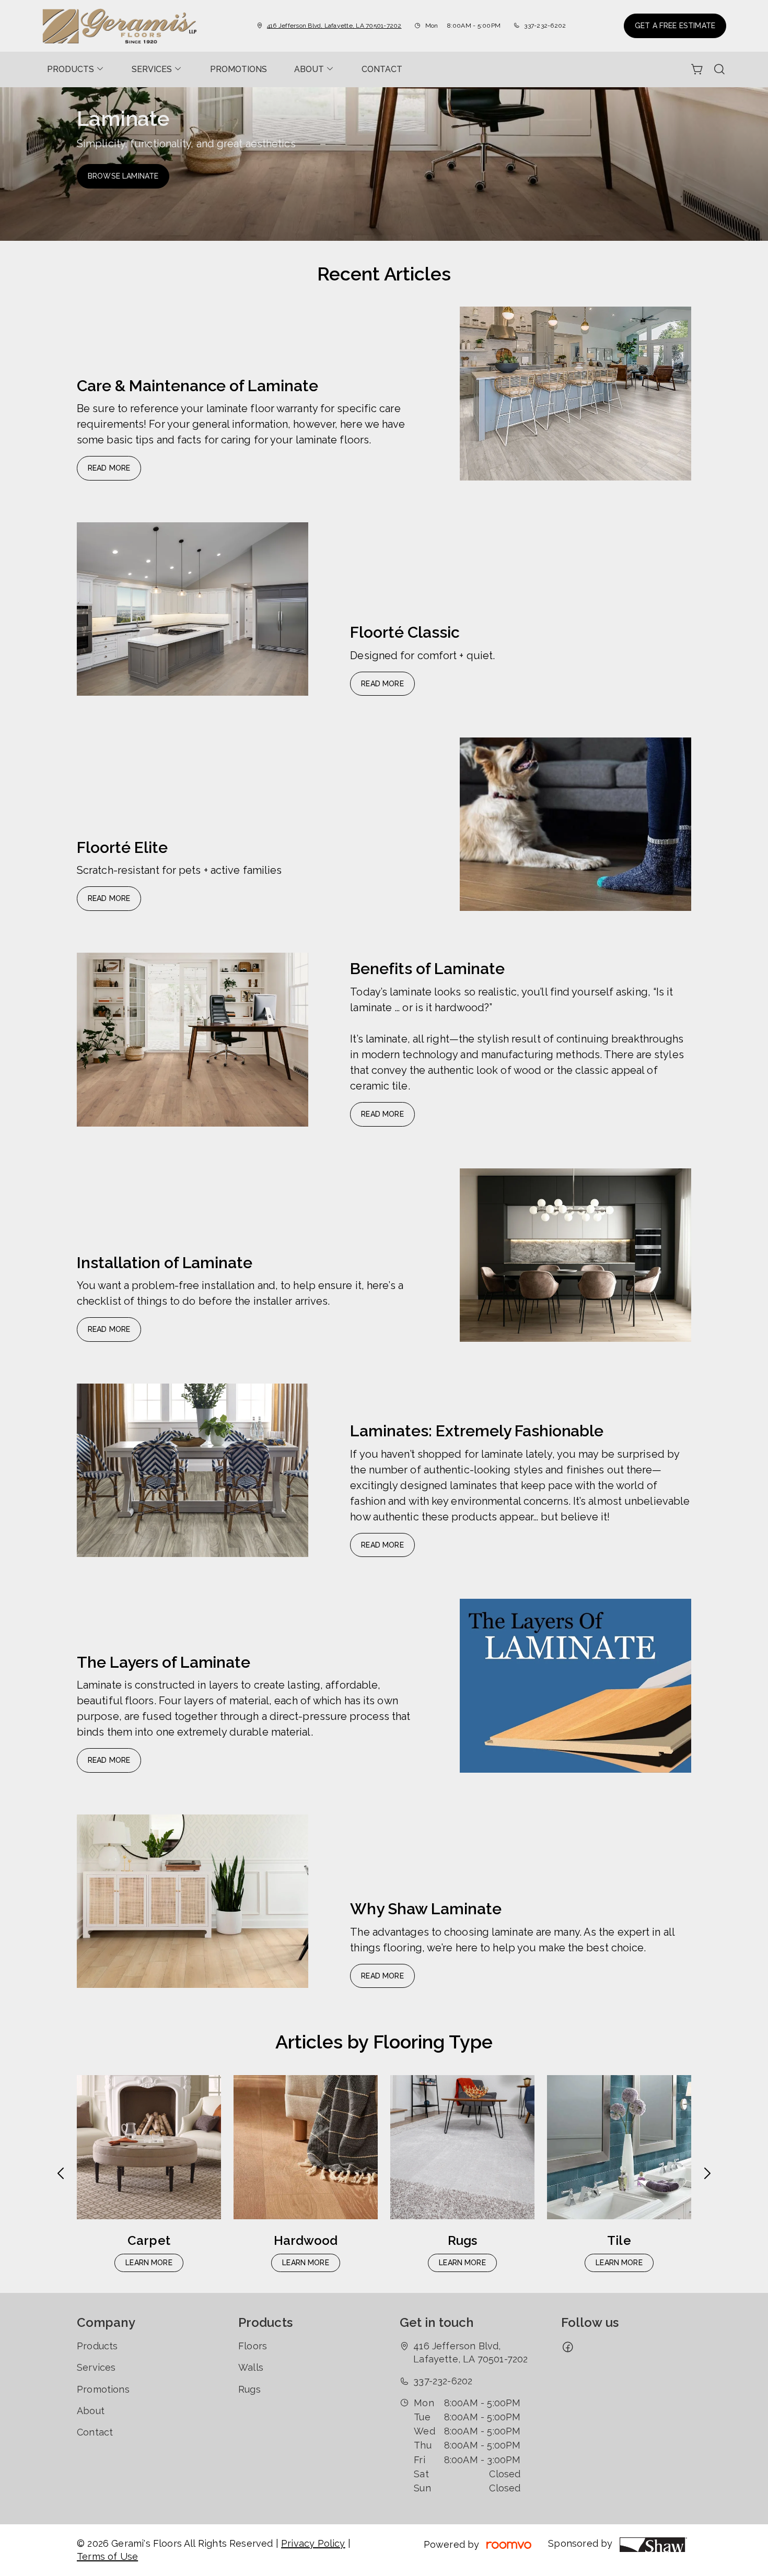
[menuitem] (76, 69)
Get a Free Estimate (675, 26)
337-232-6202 (545, 26)
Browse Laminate (123, 176)
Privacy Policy (313, 2543)
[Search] (719, 69)
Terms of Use (107, 2556)
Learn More (149, 2263)
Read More (109, 468)
